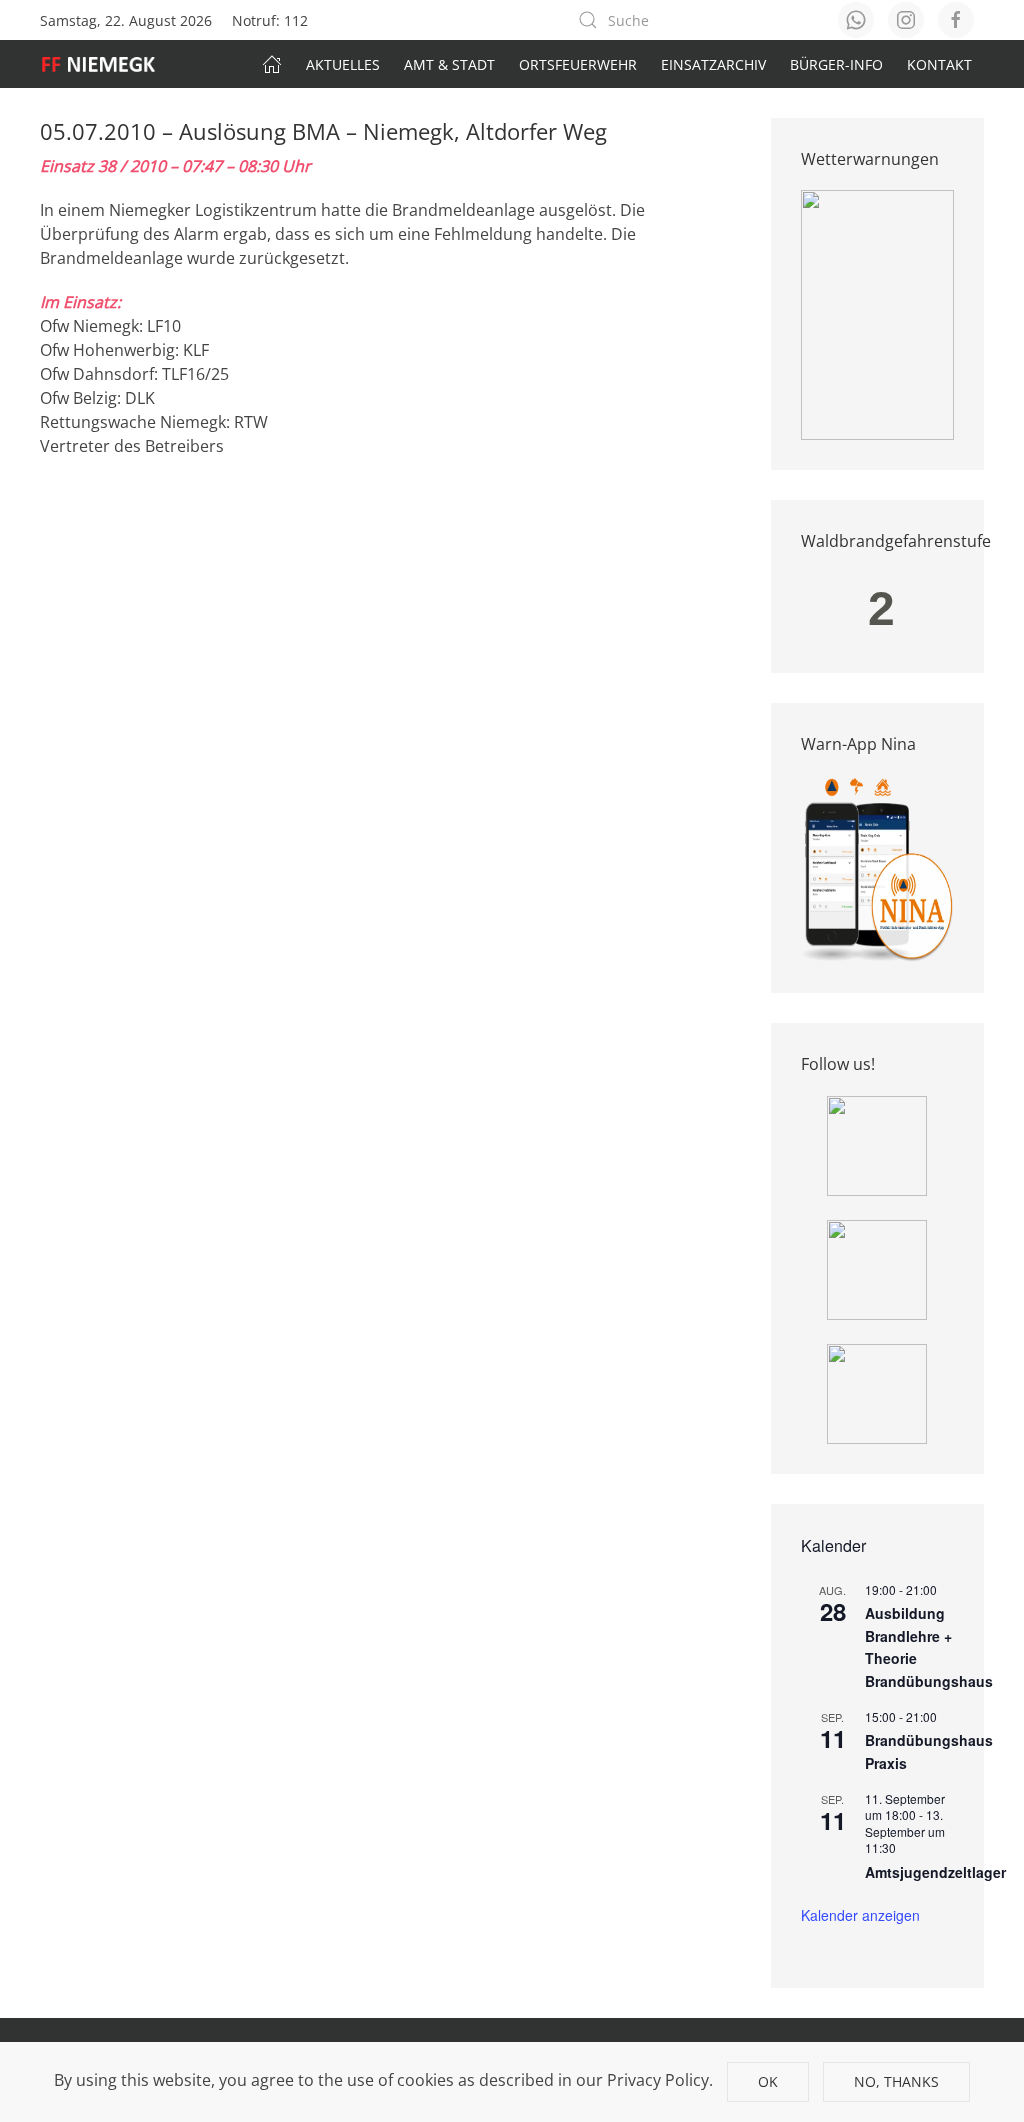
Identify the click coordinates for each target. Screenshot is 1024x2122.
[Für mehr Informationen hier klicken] (878, 314)
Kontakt (939, 64)
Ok (768, 2081)
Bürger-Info (836, 64)
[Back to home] (108, 64)
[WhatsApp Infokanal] (877, 1144)
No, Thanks (896, 2081)
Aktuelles (343, 64)
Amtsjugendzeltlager (935, 1872)
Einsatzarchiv (713, 64)
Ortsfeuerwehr (578, 64)
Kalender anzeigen (860, 1915)
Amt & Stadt (449, 64)
